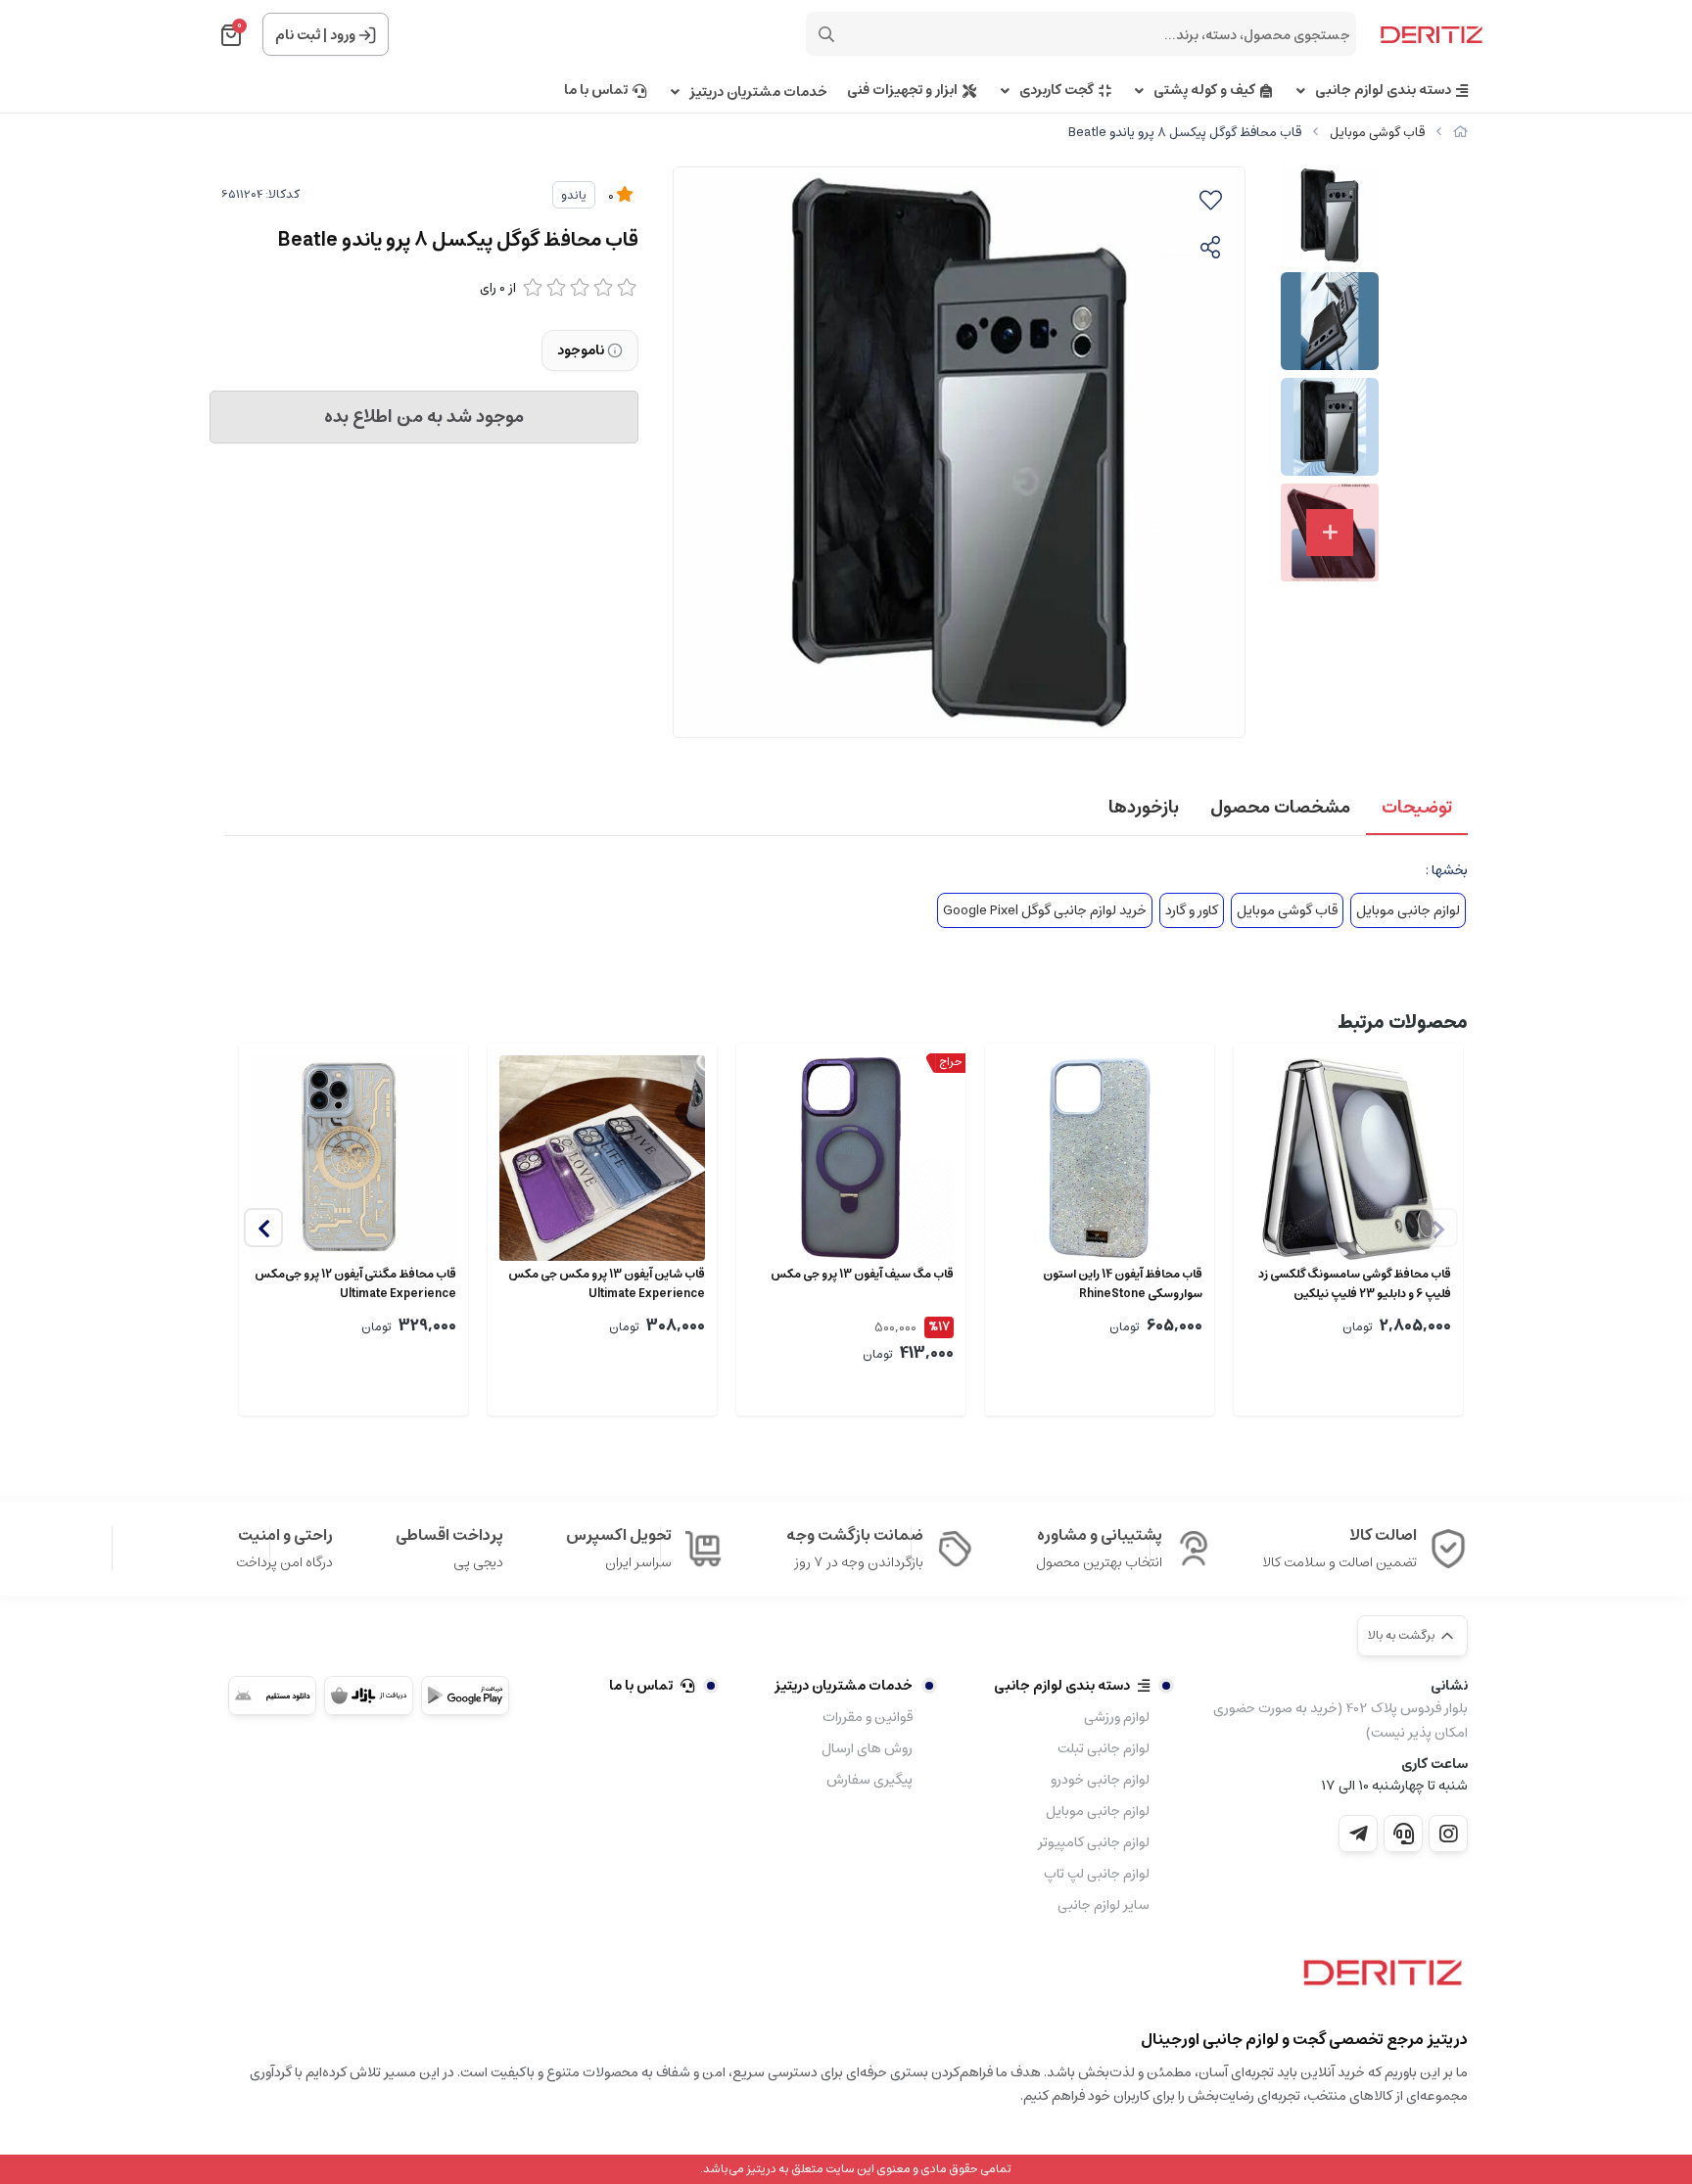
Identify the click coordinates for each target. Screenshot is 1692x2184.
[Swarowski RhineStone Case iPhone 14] (1100, 1158)
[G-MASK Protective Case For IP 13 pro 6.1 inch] (851, 1158)
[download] (272, 1696)
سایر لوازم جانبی (1104, 1905)
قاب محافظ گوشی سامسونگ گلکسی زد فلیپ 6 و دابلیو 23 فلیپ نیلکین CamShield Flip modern (1355, 1284)
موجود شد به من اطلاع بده (424, 417)
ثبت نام (298, 35)
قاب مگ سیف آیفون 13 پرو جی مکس (862, 1275)
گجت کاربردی (1057, 91)
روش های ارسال (867, 1748)
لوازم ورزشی (1117, 1717)
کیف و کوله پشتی (1204, 91)
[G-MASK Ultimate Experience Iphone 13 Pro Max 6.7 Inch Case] (602, 1158)
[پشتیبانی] (1403, 1834)
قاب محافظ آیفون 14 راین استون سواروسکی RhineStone (1123, 1284)
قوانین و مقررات (868, 1717)
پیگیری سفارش (869, 1780)
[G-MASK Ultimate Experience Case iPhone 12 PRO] (353, 1158)
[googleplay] (465, 1696)
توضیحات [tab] (1417, 808)
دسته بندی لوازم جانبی (1383, 91)
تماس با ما (596, 91)
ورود (343, 35)
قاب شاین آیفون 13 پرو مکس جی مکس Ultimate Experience (607, 1284)
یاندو (574, 195)
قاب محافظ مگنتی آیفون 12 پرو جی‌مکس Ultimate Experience (355, 1284)
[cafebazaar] (368, 1696)
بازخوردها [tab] (1144, 808)
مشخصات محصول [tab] (1280, 808)
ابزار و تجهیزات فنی (902, 91)
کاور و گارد (1192, 910)
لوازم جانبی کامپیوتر (1094, 1842)
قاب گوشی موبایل (1377, 133)
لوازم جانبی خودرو (1100, 1780)
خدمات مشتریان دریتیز (758, 93)
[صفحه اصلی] (1460, 133)
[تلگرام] (1358, 1834)
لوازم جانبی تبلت (1104, 1748)
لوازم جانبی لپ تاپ (1097, 1874)
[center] (826, 34)
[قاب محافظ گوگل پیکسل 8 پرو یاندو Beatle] (1378, 1979)
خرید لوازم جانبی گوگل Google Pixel (1045, 910)
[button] (263, 1228)
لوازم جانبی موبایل (1408, 910)
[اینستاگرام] (1448, 1834)
